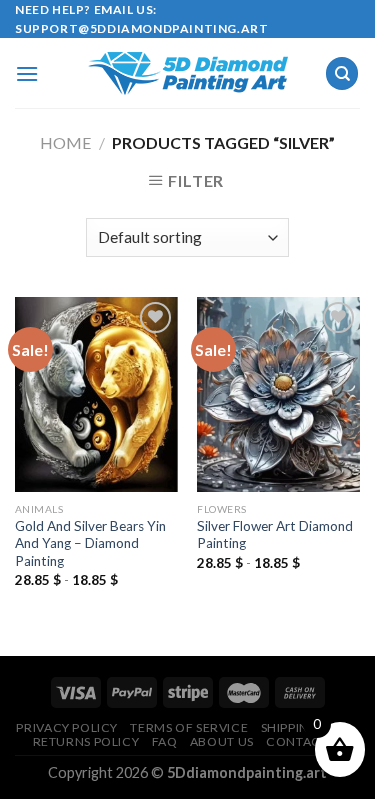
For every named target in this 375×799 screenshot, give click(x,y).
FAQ (165, 741)
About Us (222, 741)
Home (65, 142)
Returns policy (86, 741)
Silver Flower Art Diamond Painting (275, 535)
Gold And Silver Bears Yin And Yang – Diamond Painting (90, 543)
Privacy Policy (67, 727)
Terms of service (189, 727)
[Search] (342, 73)
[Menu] (27, 73)
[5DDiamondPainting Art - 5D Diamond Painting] (188, 73)
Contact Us (306, 741)
